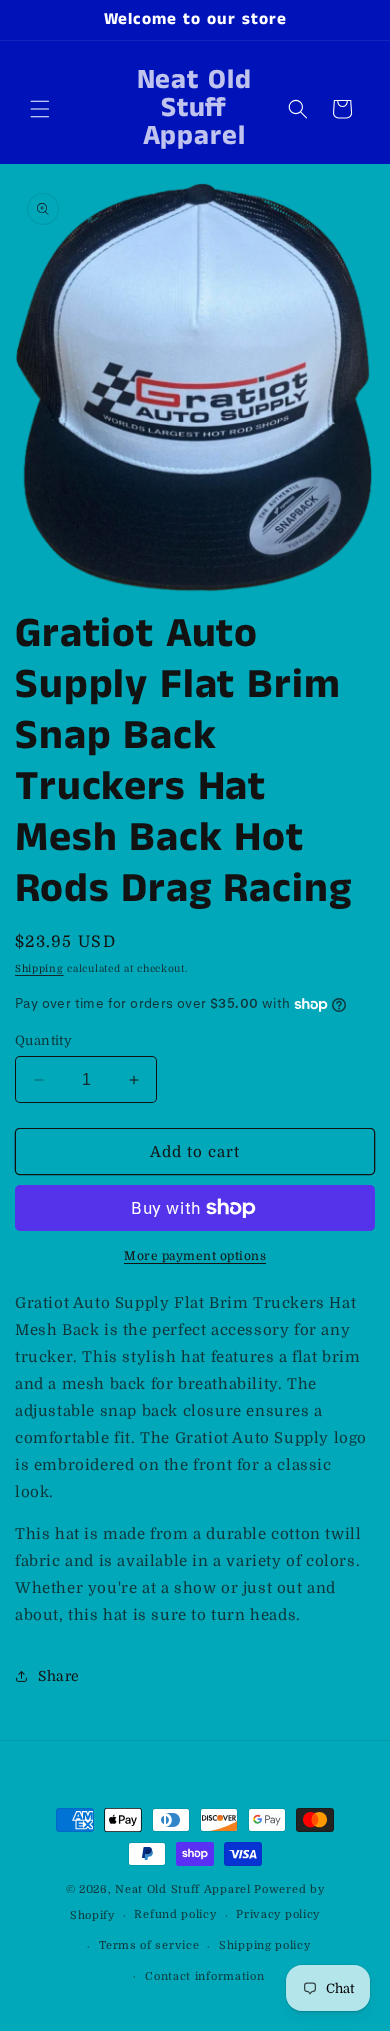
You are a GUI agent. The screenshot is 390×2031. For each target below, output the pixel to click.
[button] (40, 109)
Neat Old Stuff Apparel (182, 1889)
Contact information (204, 1976)
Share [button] (59, 1676)
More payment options (195, 1256)
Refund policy (175, 1914)
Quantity (43, 1040)
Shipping (39, 968)
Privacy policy (278, 1914)
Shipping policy (265, 1945)
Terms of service (149, 1945)
